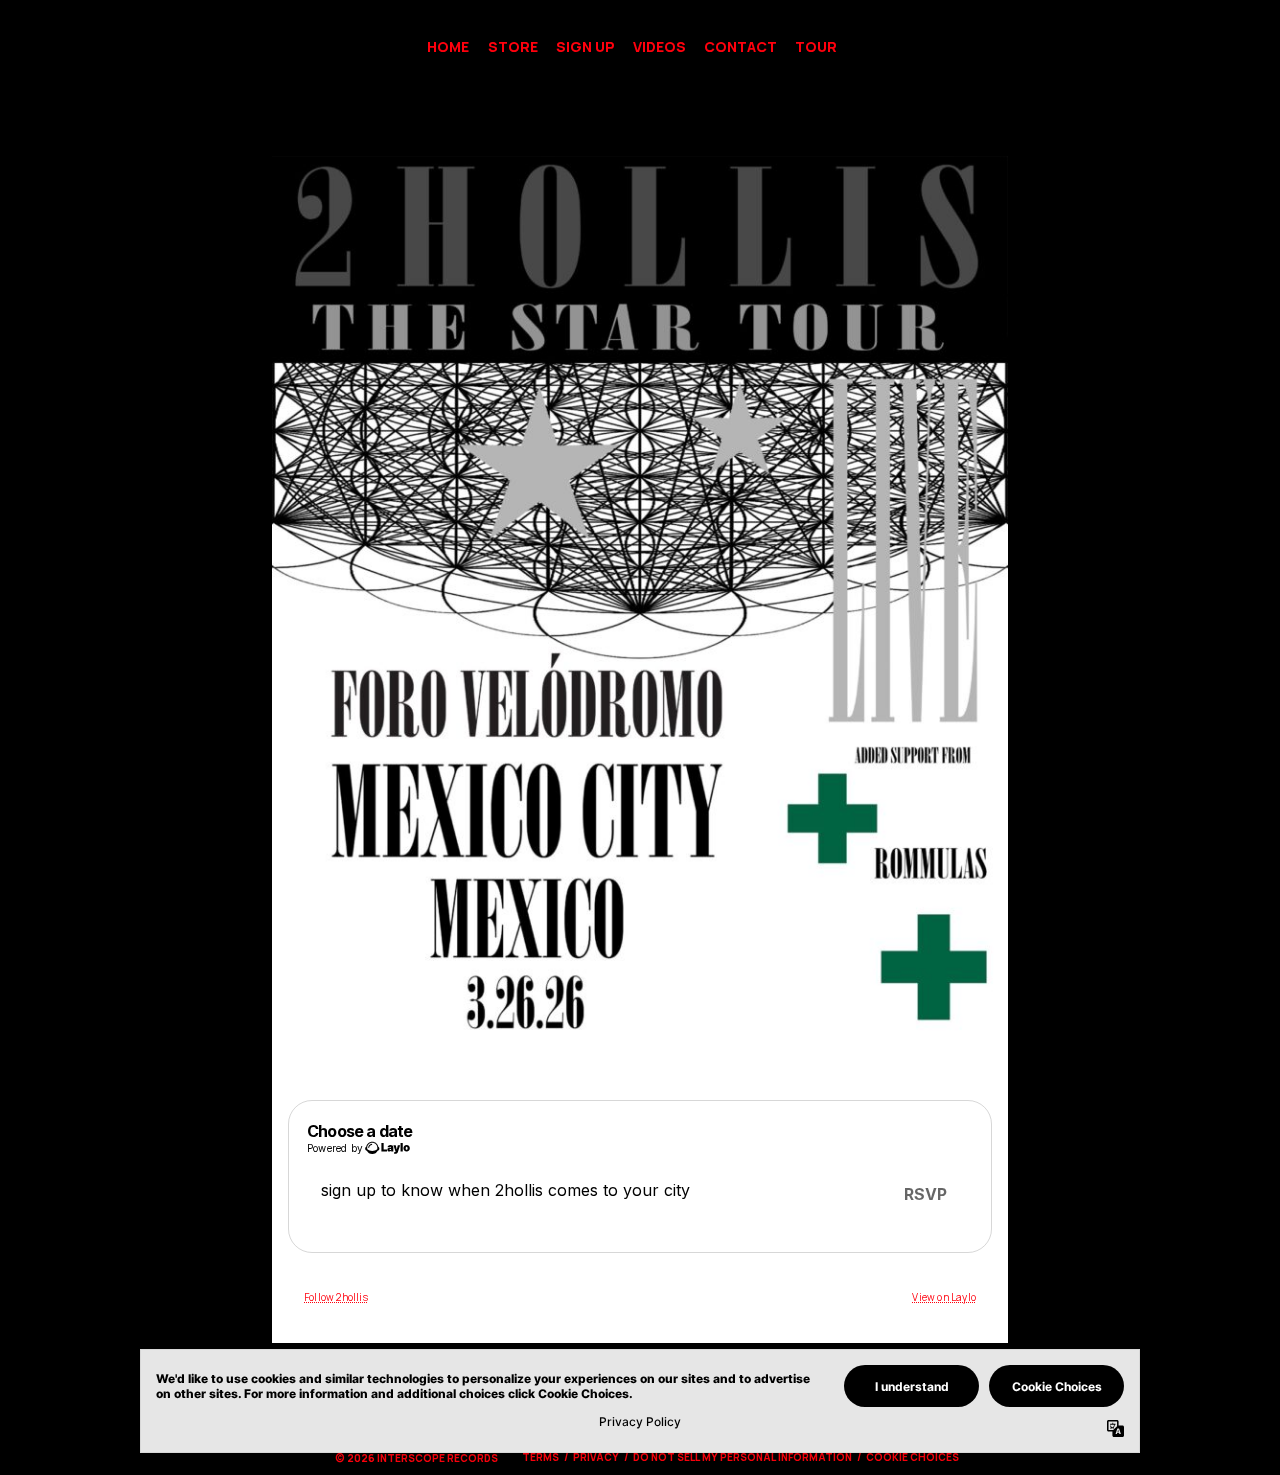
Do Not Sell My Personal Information (742, 1457)
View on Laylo (944, 1297)
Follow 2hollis (336, 1297)
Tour (816, 46)
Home (448, 46)
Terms (540, 1457)
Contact (740, 46)
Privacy (596, 1457)
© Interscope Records (416, 1458)
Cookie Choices (912, 1457)
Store (513, 46)
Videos (659, 46)
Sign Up (585, 46)
